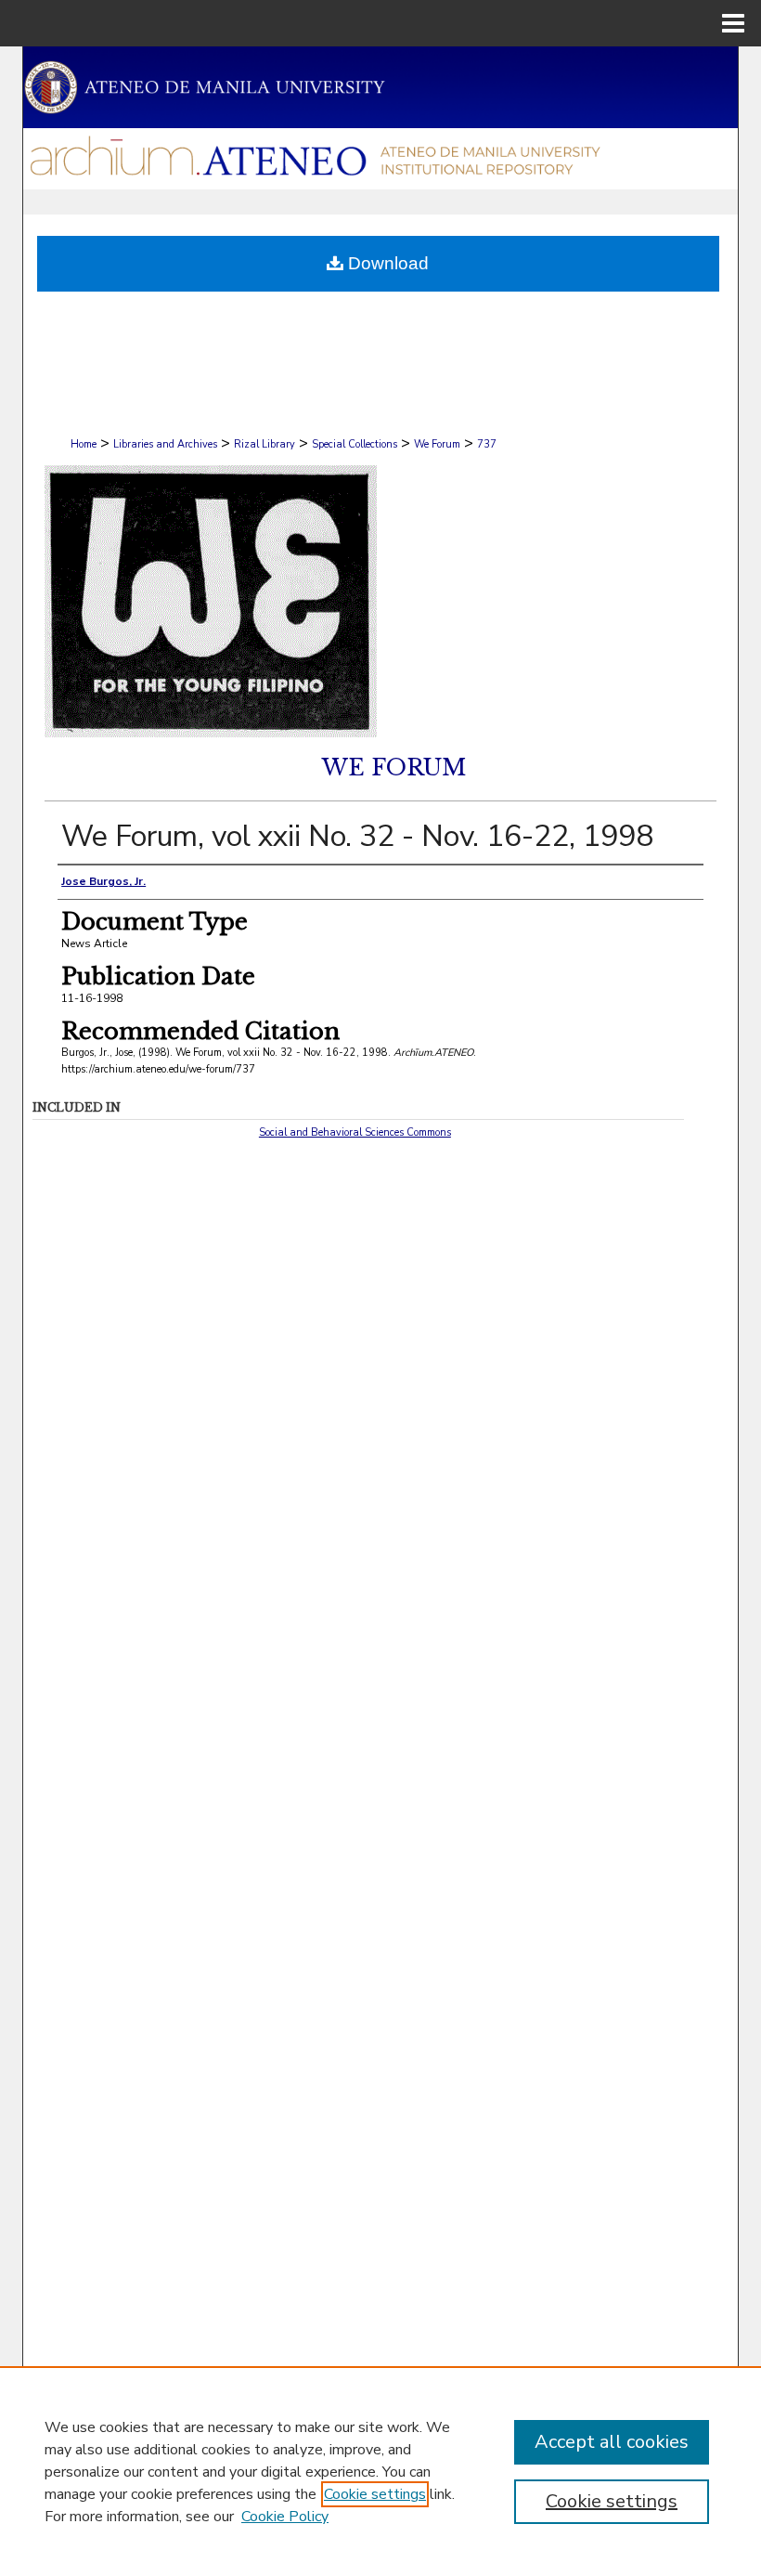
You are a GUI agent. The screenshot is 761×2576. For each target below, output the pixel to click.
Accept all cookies (612, 2442)
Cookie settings (375, 2494)
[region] (380, 2471)
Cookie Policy (285, 2517)
